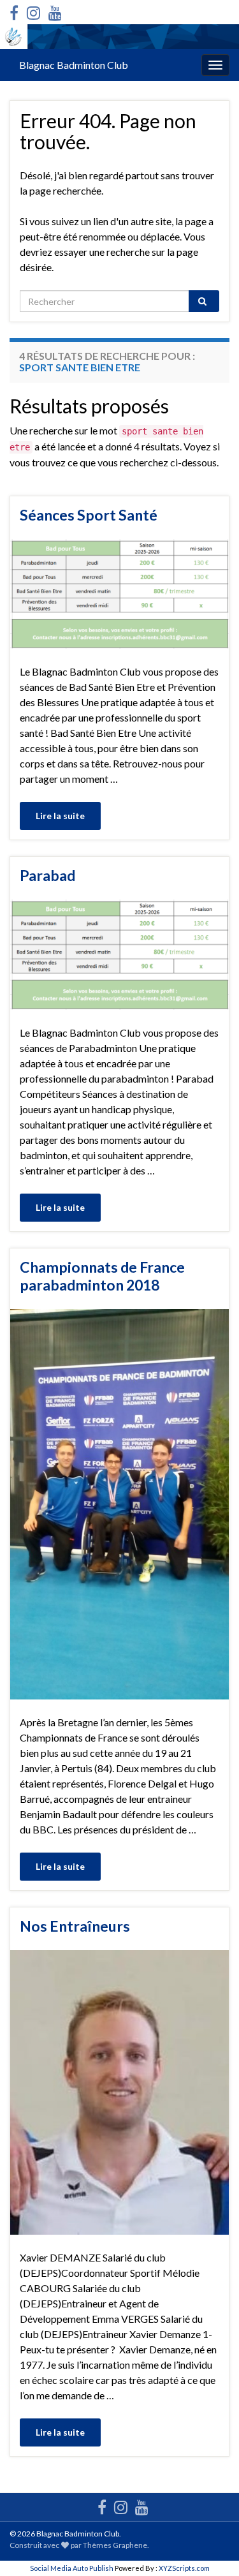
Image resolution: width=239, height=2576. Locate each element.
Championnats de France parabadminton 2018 (102, 1276)
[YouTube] (55, 11)
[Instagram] (33, 11)
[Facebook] (14, 11)
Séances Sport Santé (89, 515)
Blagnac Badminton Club (74, 65)
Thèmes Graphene (115, 2545)
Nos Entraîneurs (75, 1926)
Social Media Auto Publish (72, 2568)
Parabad (47, 875)
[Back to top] (210, 2547)
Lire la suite (60, 816)
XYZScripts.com (184, 2568)
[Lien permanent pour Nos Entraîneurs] (119, 2091)
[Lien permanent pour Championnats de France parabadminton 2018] (119, 1503)
